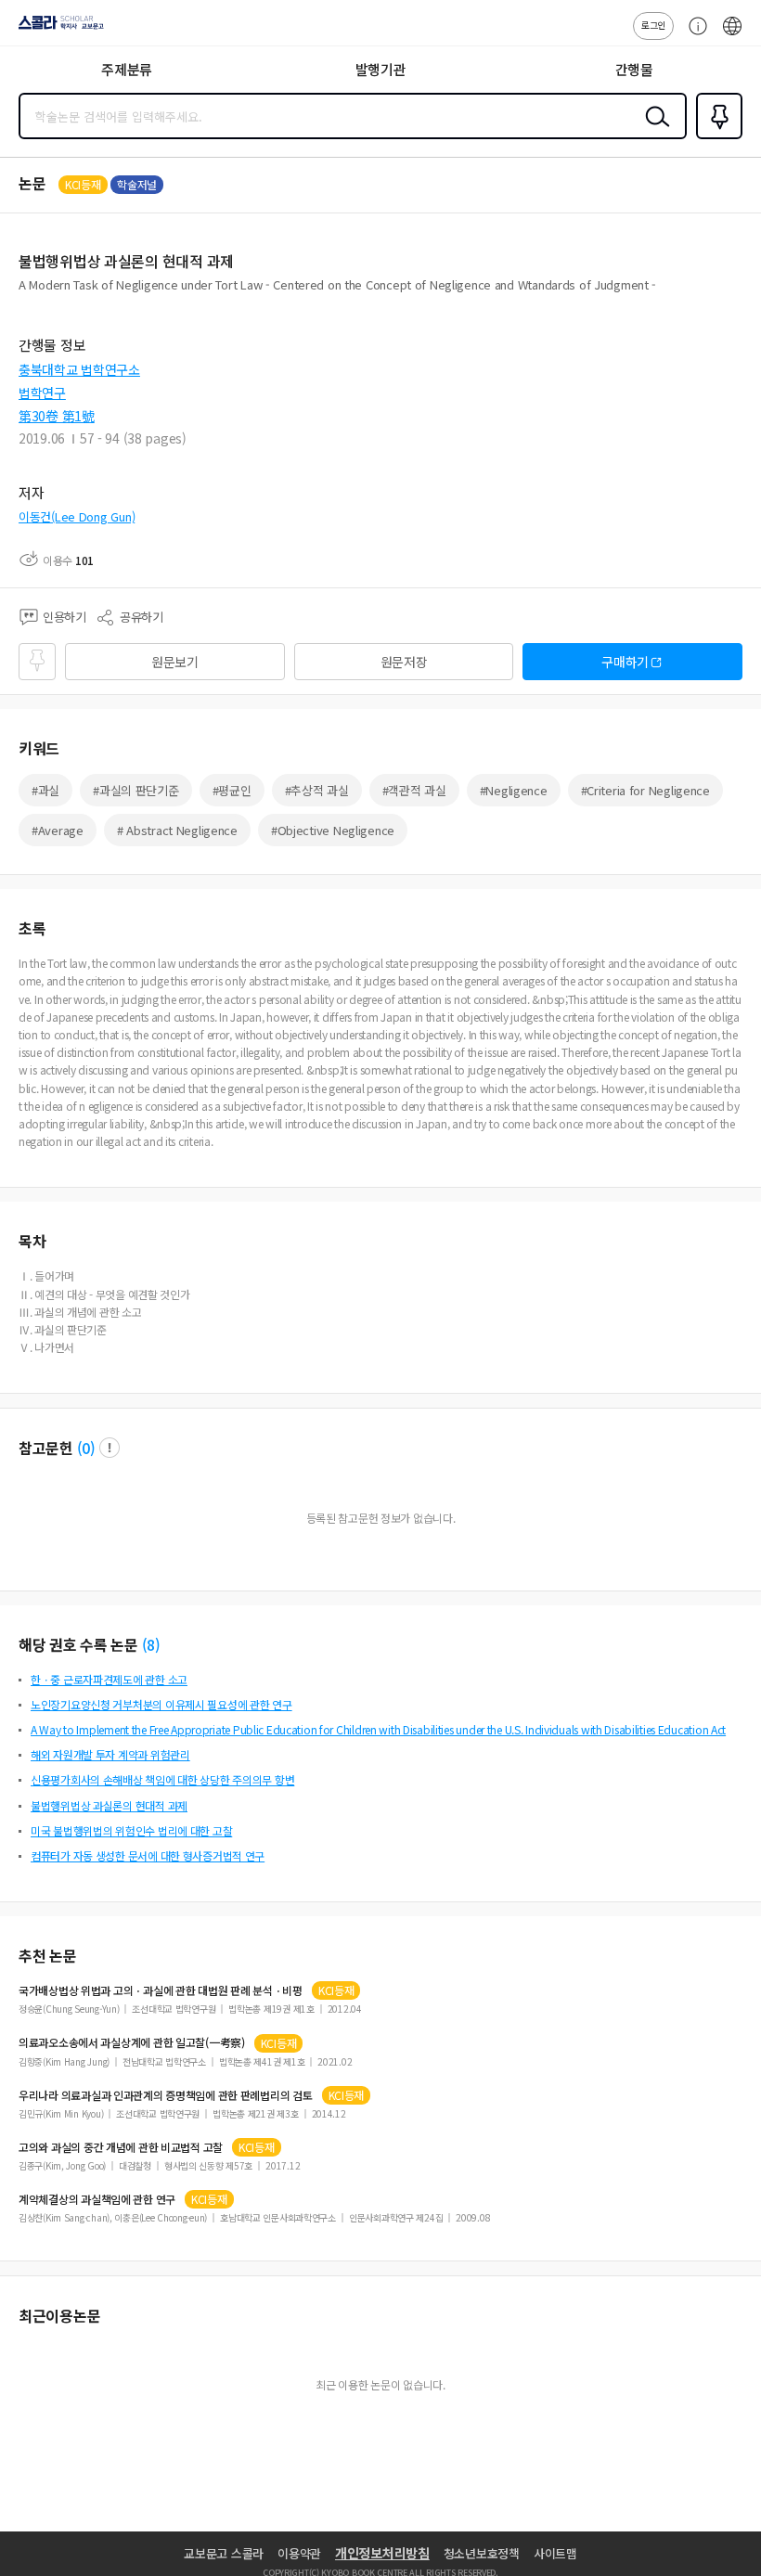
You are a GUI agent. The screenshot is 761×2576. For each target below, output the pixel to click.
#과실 (45, 790)
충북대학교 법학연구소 (79, 369)
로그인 (653, 25)
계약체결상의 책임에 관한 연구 (97, 2199)
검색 (653, 131)
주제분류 (127, 69)
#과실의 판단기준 (135, 790)
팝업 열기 (110, 1448)
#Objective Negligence (333, 830)
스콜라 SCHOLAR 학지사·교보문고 (58, 29)
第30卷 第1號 (57, 416)
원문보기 (175, 662)
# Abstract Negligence (177, 830)
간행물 (634, 69)
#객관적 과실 (414, 790)
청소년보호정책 (482, 2553)
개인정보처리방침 (382, 2553)
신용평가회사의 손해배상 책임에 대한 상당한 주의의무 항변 (162, 1779)
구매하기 (625, 662)
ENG (732, 35)
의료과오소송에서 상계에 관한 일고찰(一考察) (132, 2042)
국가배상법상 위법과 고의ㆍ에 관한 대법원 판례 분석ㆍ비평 (161, 1990)
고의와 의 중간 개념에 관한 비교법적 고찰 (121, 2147)
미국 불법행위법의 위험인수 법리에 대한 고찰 (131, 1830)
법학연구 (42, 393)
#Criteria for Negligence (645, 790)
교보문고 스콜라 (224, 2553)
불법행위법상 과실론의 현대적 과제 (109, 1805)
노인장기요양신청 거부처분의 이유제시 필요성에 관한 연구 (161, 1704)
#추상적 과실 (317, 790)
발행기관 (381, 69)
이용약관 (299, 2553)
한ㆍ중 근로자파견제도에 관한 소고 (109, 1679)
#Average (58, 830)
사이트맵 (555, 2553)
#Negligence (514, 790)
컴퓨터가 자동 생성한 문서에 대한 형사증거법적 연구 (148, 1855)
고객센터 (693, 35)
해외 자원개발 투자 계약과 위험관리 (110, 1754)
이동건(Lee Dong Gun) (77, 516)
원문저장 (404, 662)
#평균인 (232, 790)
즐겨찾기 (716, 137)
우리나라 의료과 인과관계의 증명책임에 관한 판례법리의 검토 (166, 2095)
